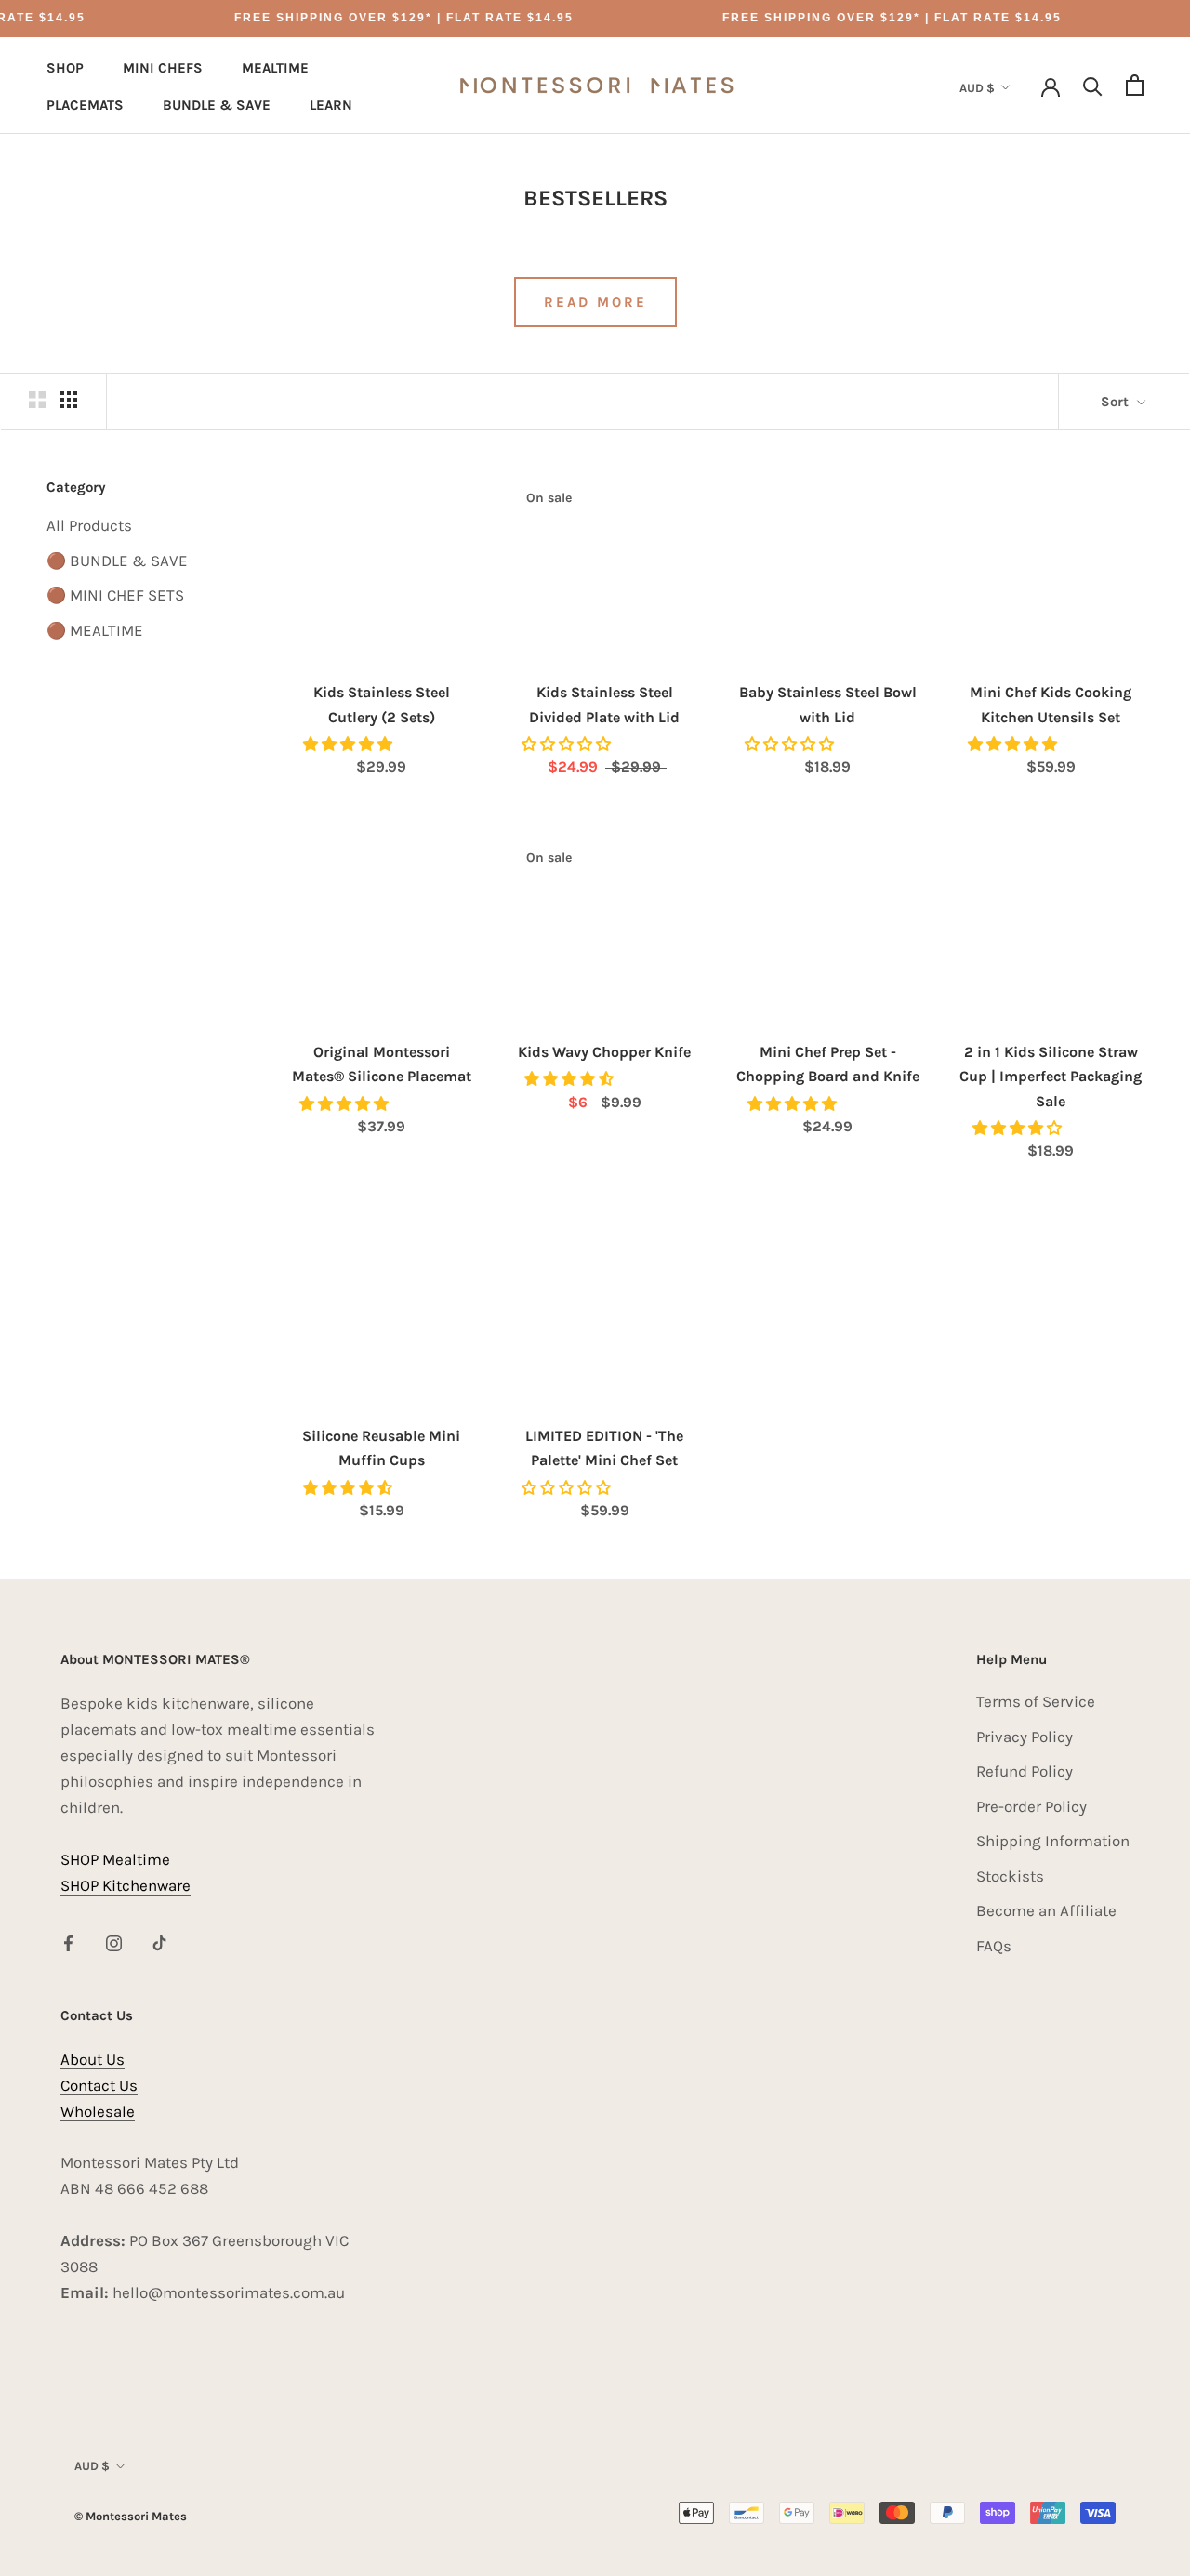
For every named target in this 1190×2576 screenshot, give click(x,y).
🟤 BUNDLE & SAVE (117, 561)
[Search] (1093, 85)
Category (76, 487)
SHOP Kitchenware (126, 1885)
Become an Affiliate (1046, 1910)
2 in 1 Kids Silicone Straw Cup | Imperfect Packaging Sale (1051, 1077)
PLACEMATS (85, 105)
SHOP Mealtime (115, 1859)
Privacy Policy (1025, 1737)
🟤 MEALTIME (95, 630)
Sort (1117, 402)
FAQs (994, 1946)
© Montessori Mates (131, 2516)
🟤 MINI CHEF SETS (115, 595)
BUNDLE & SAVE (217, 105)
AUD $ (977, 88)
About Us (93, 2059)
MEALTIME (275, 68)
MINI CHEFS (163, 68)
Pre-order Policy (1031, 1806)
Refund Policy (1025, 1771)
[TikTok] (159, 1942)
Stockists (1010, 1876)
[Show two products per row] (37, 399)
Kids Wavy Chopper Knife (604, 1052)
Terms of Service (1036, 1701)
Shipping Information (1053, 1841)
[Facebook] (68, 1942)
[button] (350, 744)
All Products (89, 525)
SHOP (65, 68)
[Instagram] (114, 1942)
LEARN (331, 105)
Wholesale (98, 2111)
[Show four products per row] (69, 399)
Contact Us (99, 2085)
